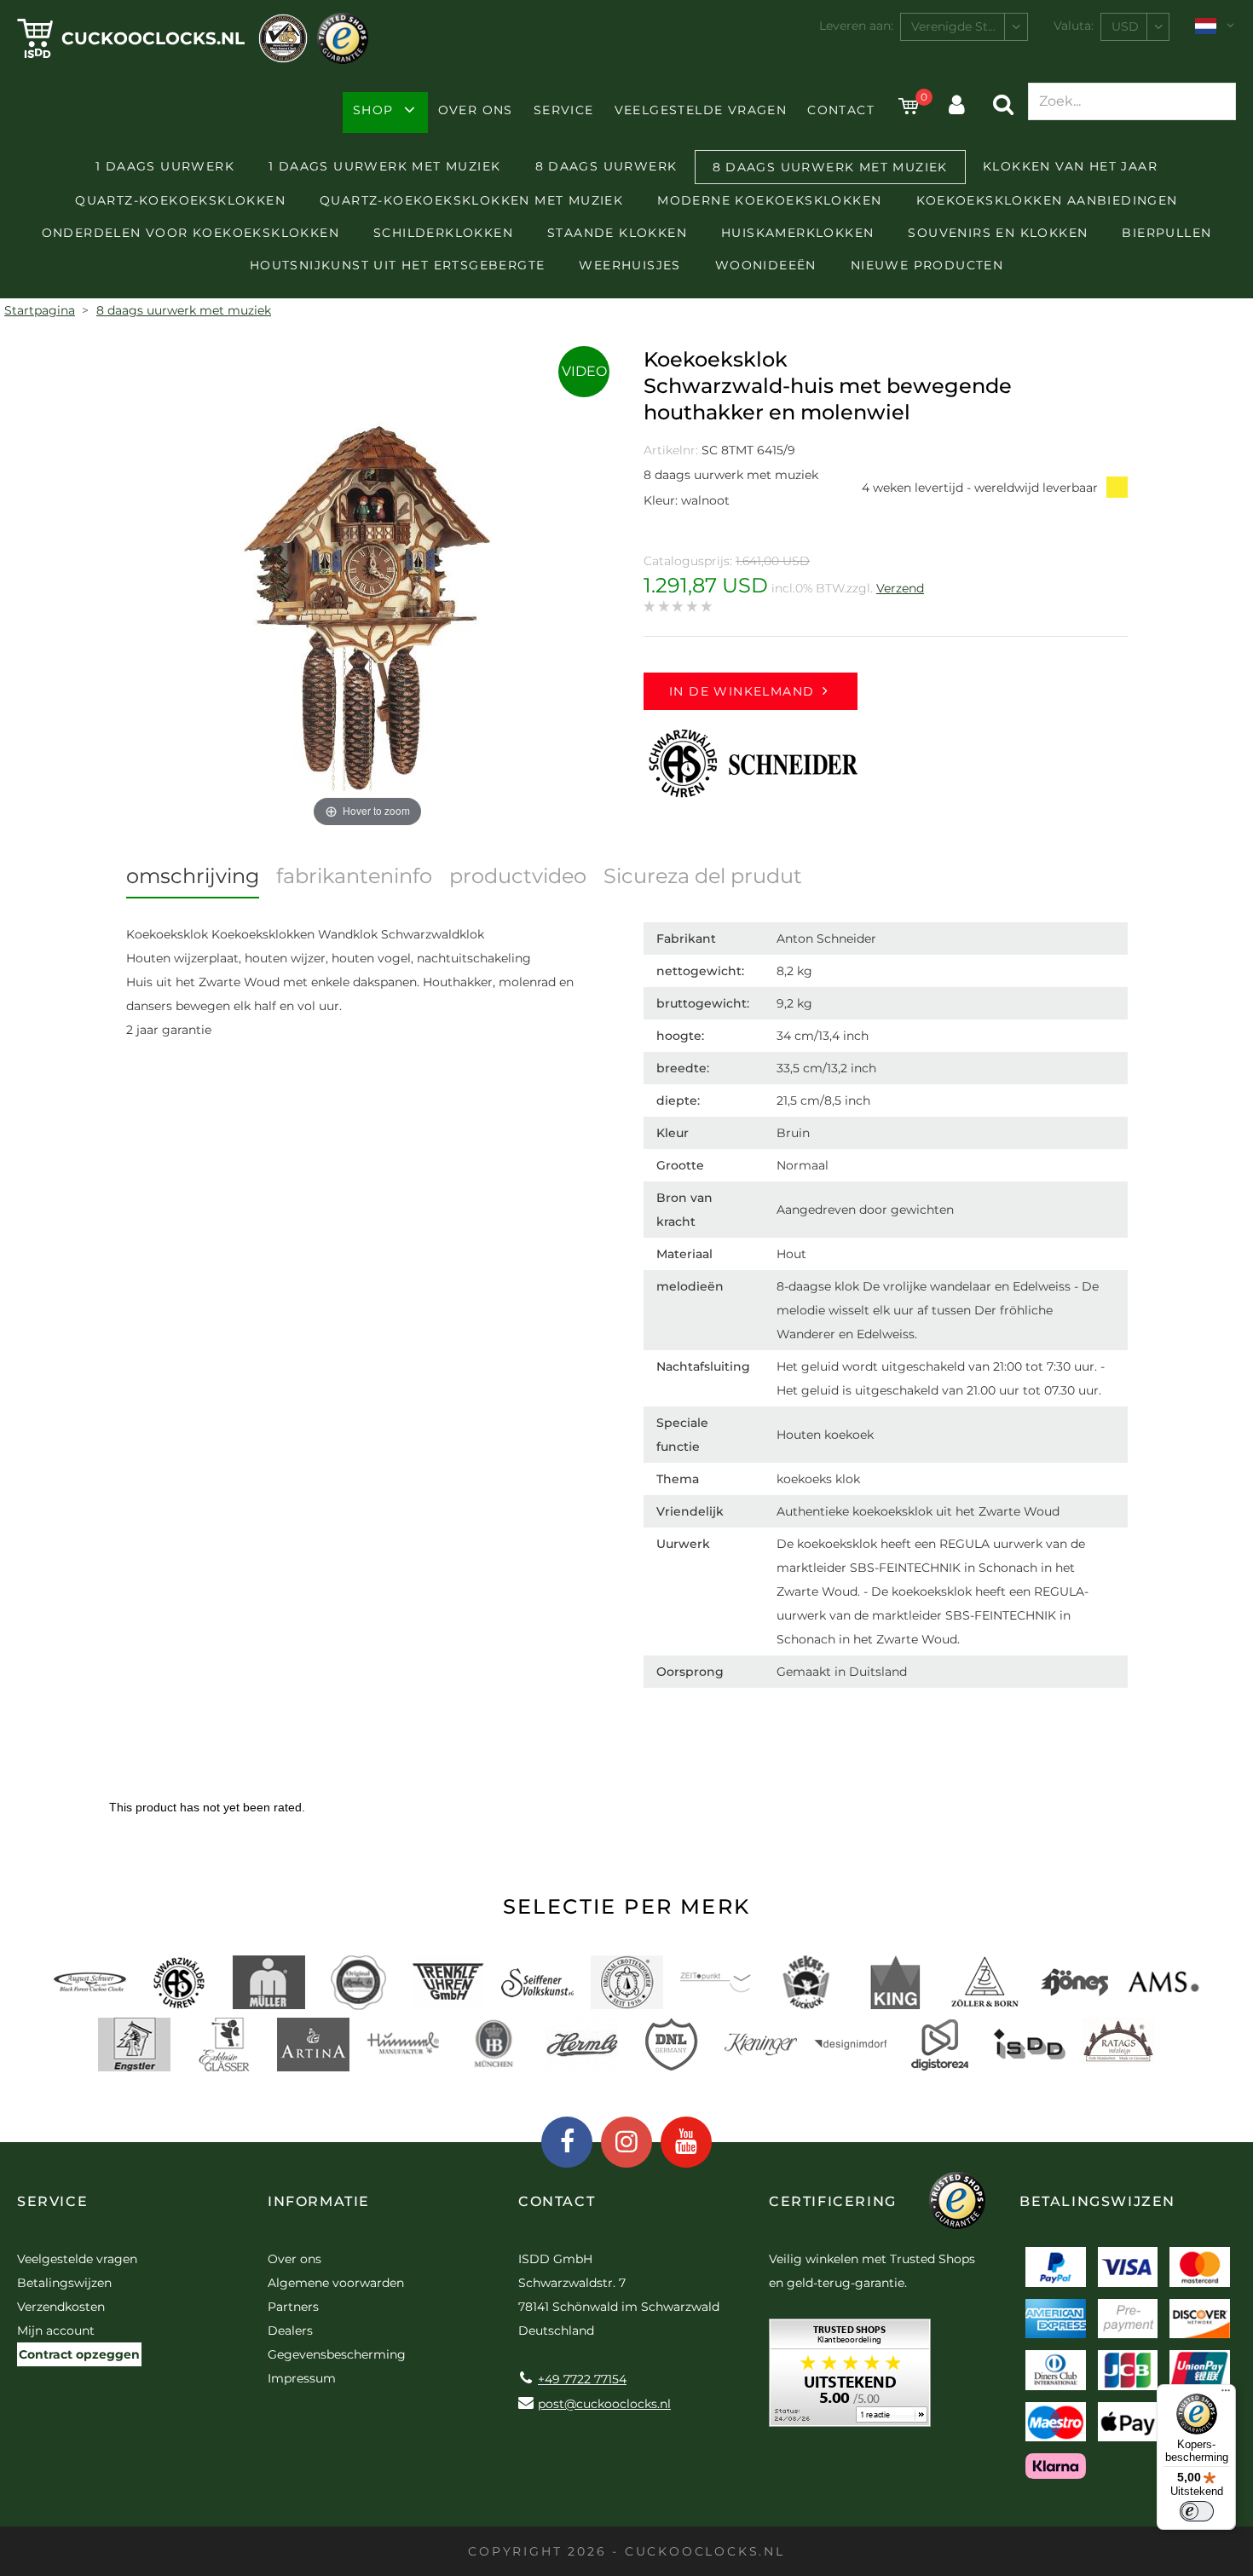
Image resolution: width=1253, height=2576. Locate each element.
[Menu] (1226, 2394)
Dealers (290, 2331)
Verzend (900, 588)
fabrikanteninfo (354, 876)
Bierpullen (1166, 233)
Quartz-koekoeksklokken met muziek (471, 200)
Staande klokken (617, 233)
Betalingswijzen (64, 2283)
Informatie (319, 2201)
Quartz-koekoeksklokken (180, 200)
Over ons (476, 110)
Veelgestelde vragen (701, 110)
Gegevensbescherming (337, 2354)
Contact (841, 110)
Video (584, 371)
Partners (293, 2307)
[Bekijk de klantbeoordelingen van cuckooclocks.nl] (850, 2379)
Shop (373, 110)
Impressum (302, 2378)
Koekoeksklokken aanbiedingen (1047, 200)
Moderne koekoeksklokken (769, 200)
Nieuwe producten (927, 265)
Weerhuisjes (629, 265)
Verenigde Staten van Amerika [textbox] (969, 26)
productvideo (518, 876)
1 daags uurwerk (165, 166)
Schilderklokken (443, 233)
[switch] (1197, 2511)
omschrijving (193, 876)
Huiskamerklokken (797, 233)
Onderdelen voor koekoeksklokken (191, 233)
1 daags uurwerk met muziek (384, 166)
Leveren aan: (856, 26)
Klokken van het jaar (1070, 166)
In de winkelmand (742, 691)
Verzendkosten (61, 2307)
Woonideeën (766, 265)
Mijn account (56, 2331)
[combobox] (964, 27)
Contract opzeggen (79, 2354)
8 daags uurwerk (606, 166)
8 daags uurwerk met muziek (830, 167)
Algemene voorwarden (336, 2283)
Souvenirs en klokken (998, 233)
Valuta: (1074, 26)
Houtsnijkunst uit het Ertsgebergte (398, 265)
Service (564, 110)
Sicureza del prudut (703, 876)
